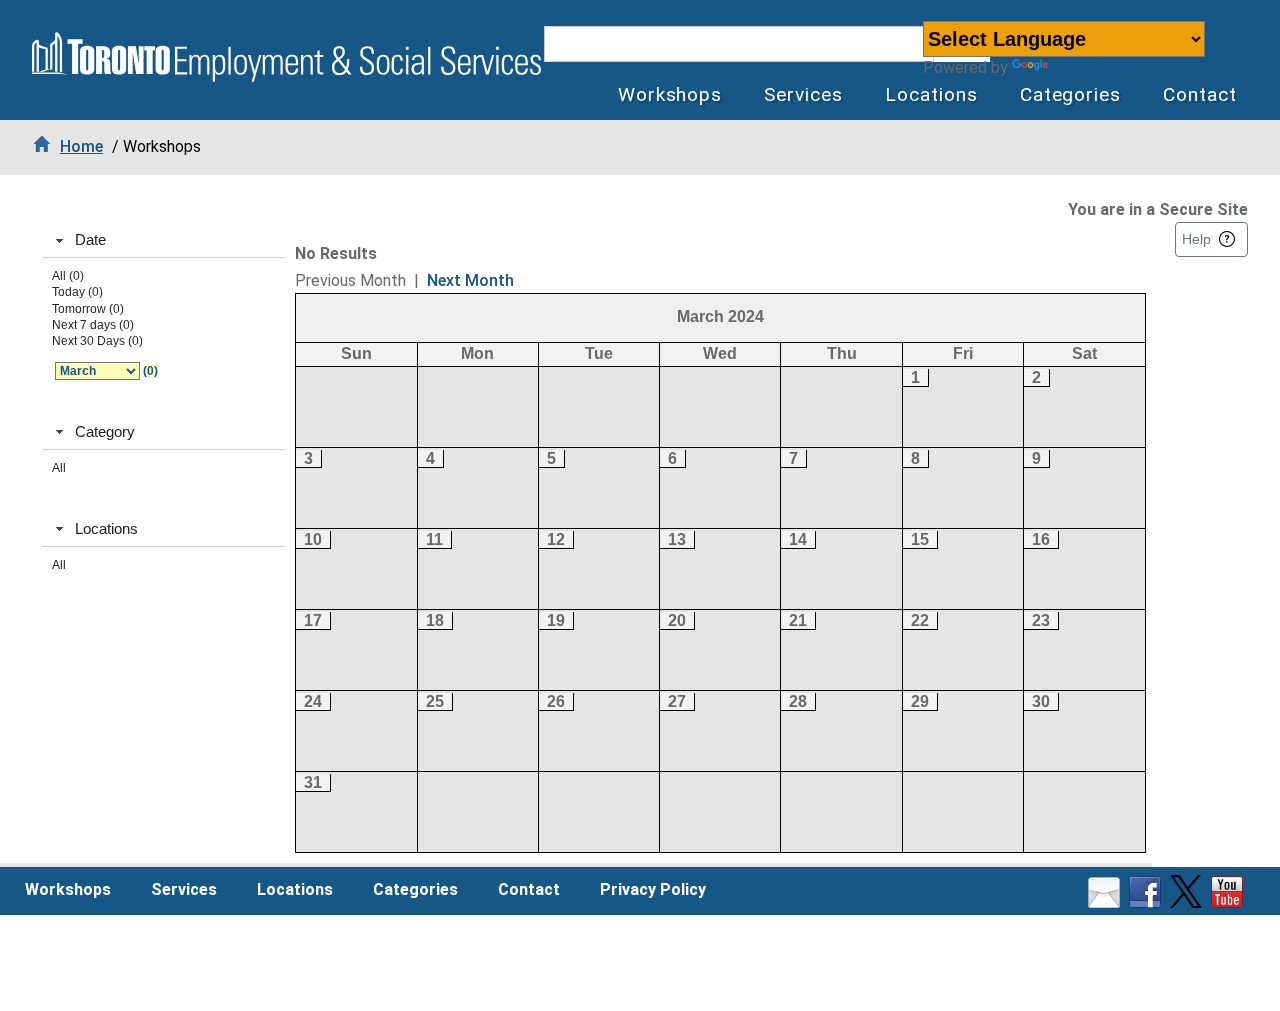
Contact (1200, 94)
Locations (931, 94)
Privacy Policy (653, 889)
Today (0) (77, 292)
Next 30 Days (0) (97, 341)
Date (90, 239)
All (59, 468)
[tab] (163, 241)
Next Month (470, 280)
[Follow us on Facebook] (1147, 902)
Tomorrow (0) (88, 309)
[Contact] (1106, 902)
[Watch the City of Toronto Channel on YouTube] (1229, 902)
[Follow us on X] (1188, 902)
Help (1196, 239)
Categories (1071, 94)
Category (105, 431)
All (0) (68, 276)
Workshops (670, 94)
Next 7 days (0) (93, 325)
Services (803, 94)
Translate (1087, 67)
